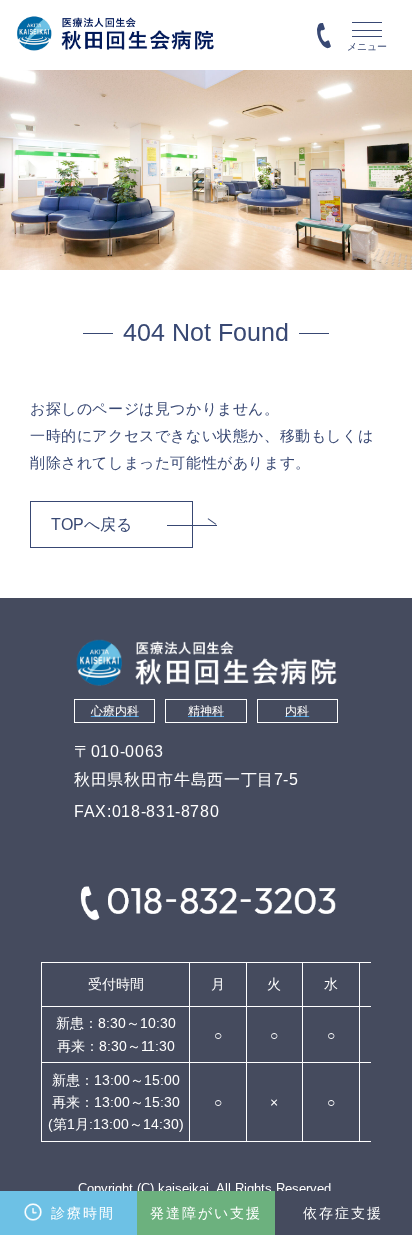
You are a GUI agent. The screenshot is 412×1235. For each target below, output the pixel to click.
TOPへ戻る (91, 524)
